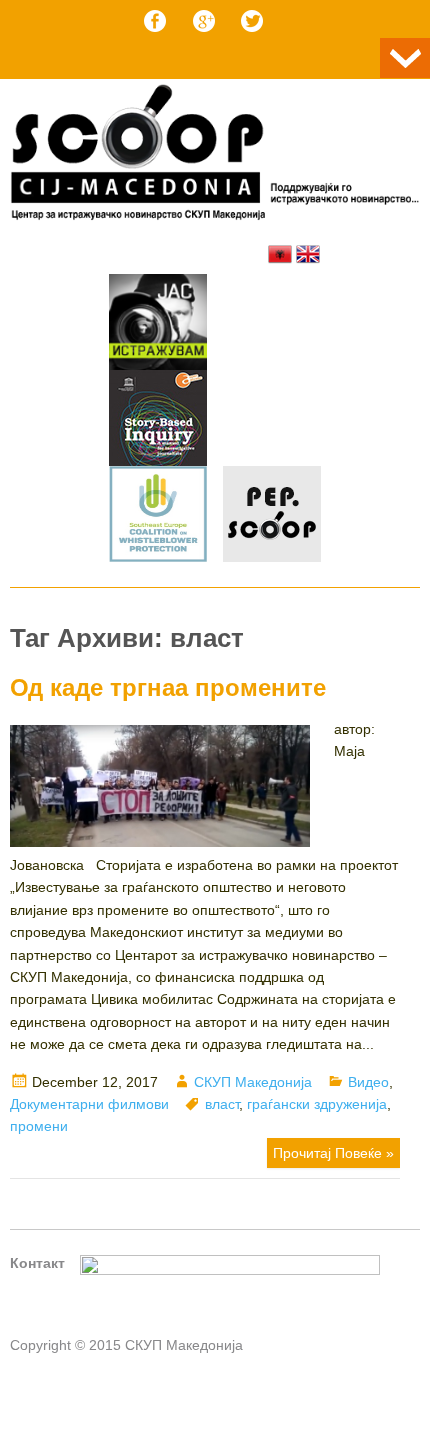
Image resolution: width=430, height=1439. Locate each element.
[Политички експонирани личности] (272, 517)
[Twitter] (252, 21)
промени (39, 1126)
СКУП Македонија (253, 1082)
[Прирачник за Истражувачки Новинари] (158, 421)
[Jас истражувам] (158, 325)
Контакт (37, 1263)
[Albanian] (280, 254)
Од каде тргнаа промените (168, 687)
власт (222, 1104)
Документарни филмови (89, 1104)
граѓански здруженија (317, 1104)
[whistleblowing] (158, 517)
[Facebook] (155, 21)
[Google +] (204, 21)
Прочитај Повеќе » (333, 1153)
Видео (368, 1082)
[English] (308, 254)
